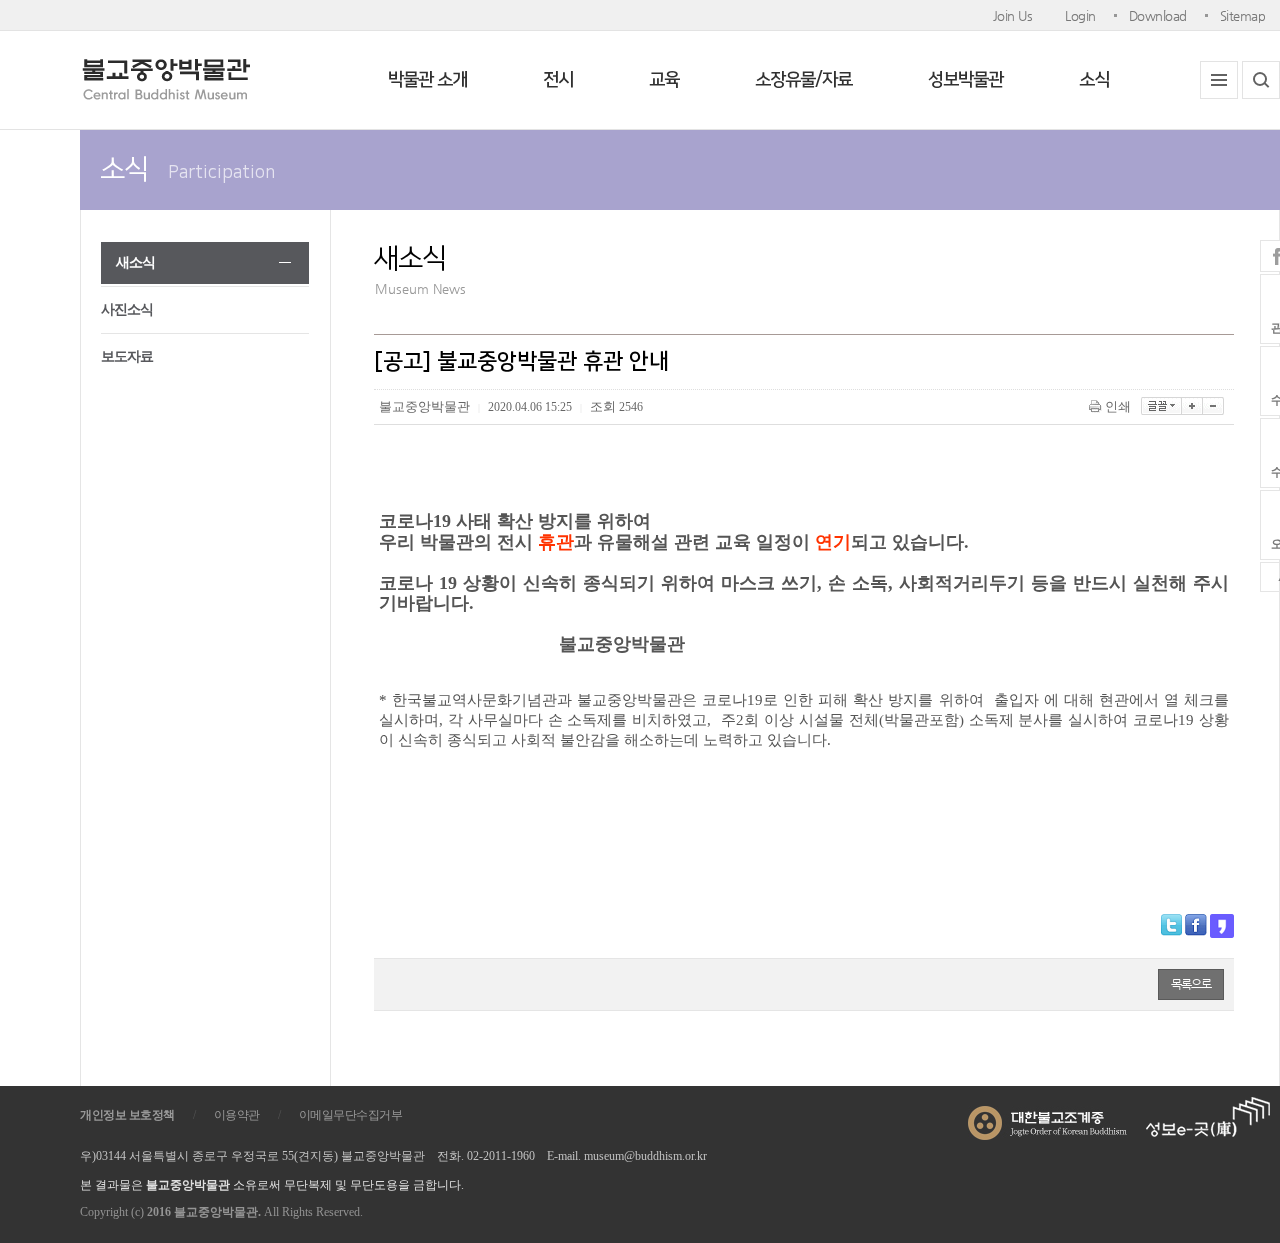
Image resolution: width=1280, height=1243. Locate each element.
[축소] (1213, 406)
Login (1080, 15)
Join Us (1013, 15)
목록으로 (1191, 984)
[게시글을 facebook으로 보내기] (1196, 925)
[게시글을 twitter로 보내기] (1171, 925)
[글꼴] (1161, 406)
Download (1158, 15)
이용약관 (237, 1115)
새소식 (135, 262)
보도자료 (127, 356)
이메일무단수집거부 (351, 1115)
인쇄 (1118, 406)
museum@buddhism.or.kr (645, 1156)
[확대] (1192, 406)
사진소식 (127, 309)
